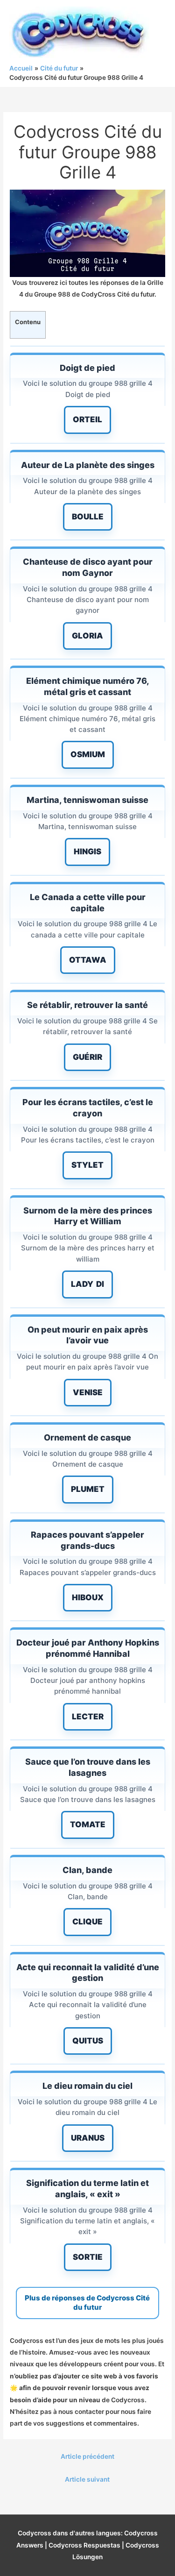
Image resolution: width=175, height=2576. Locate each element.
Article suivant (87, 2479)
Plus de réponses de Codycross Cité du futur (87, 2303)
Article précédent (87, 2456)
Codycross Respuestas (84, 2545)
